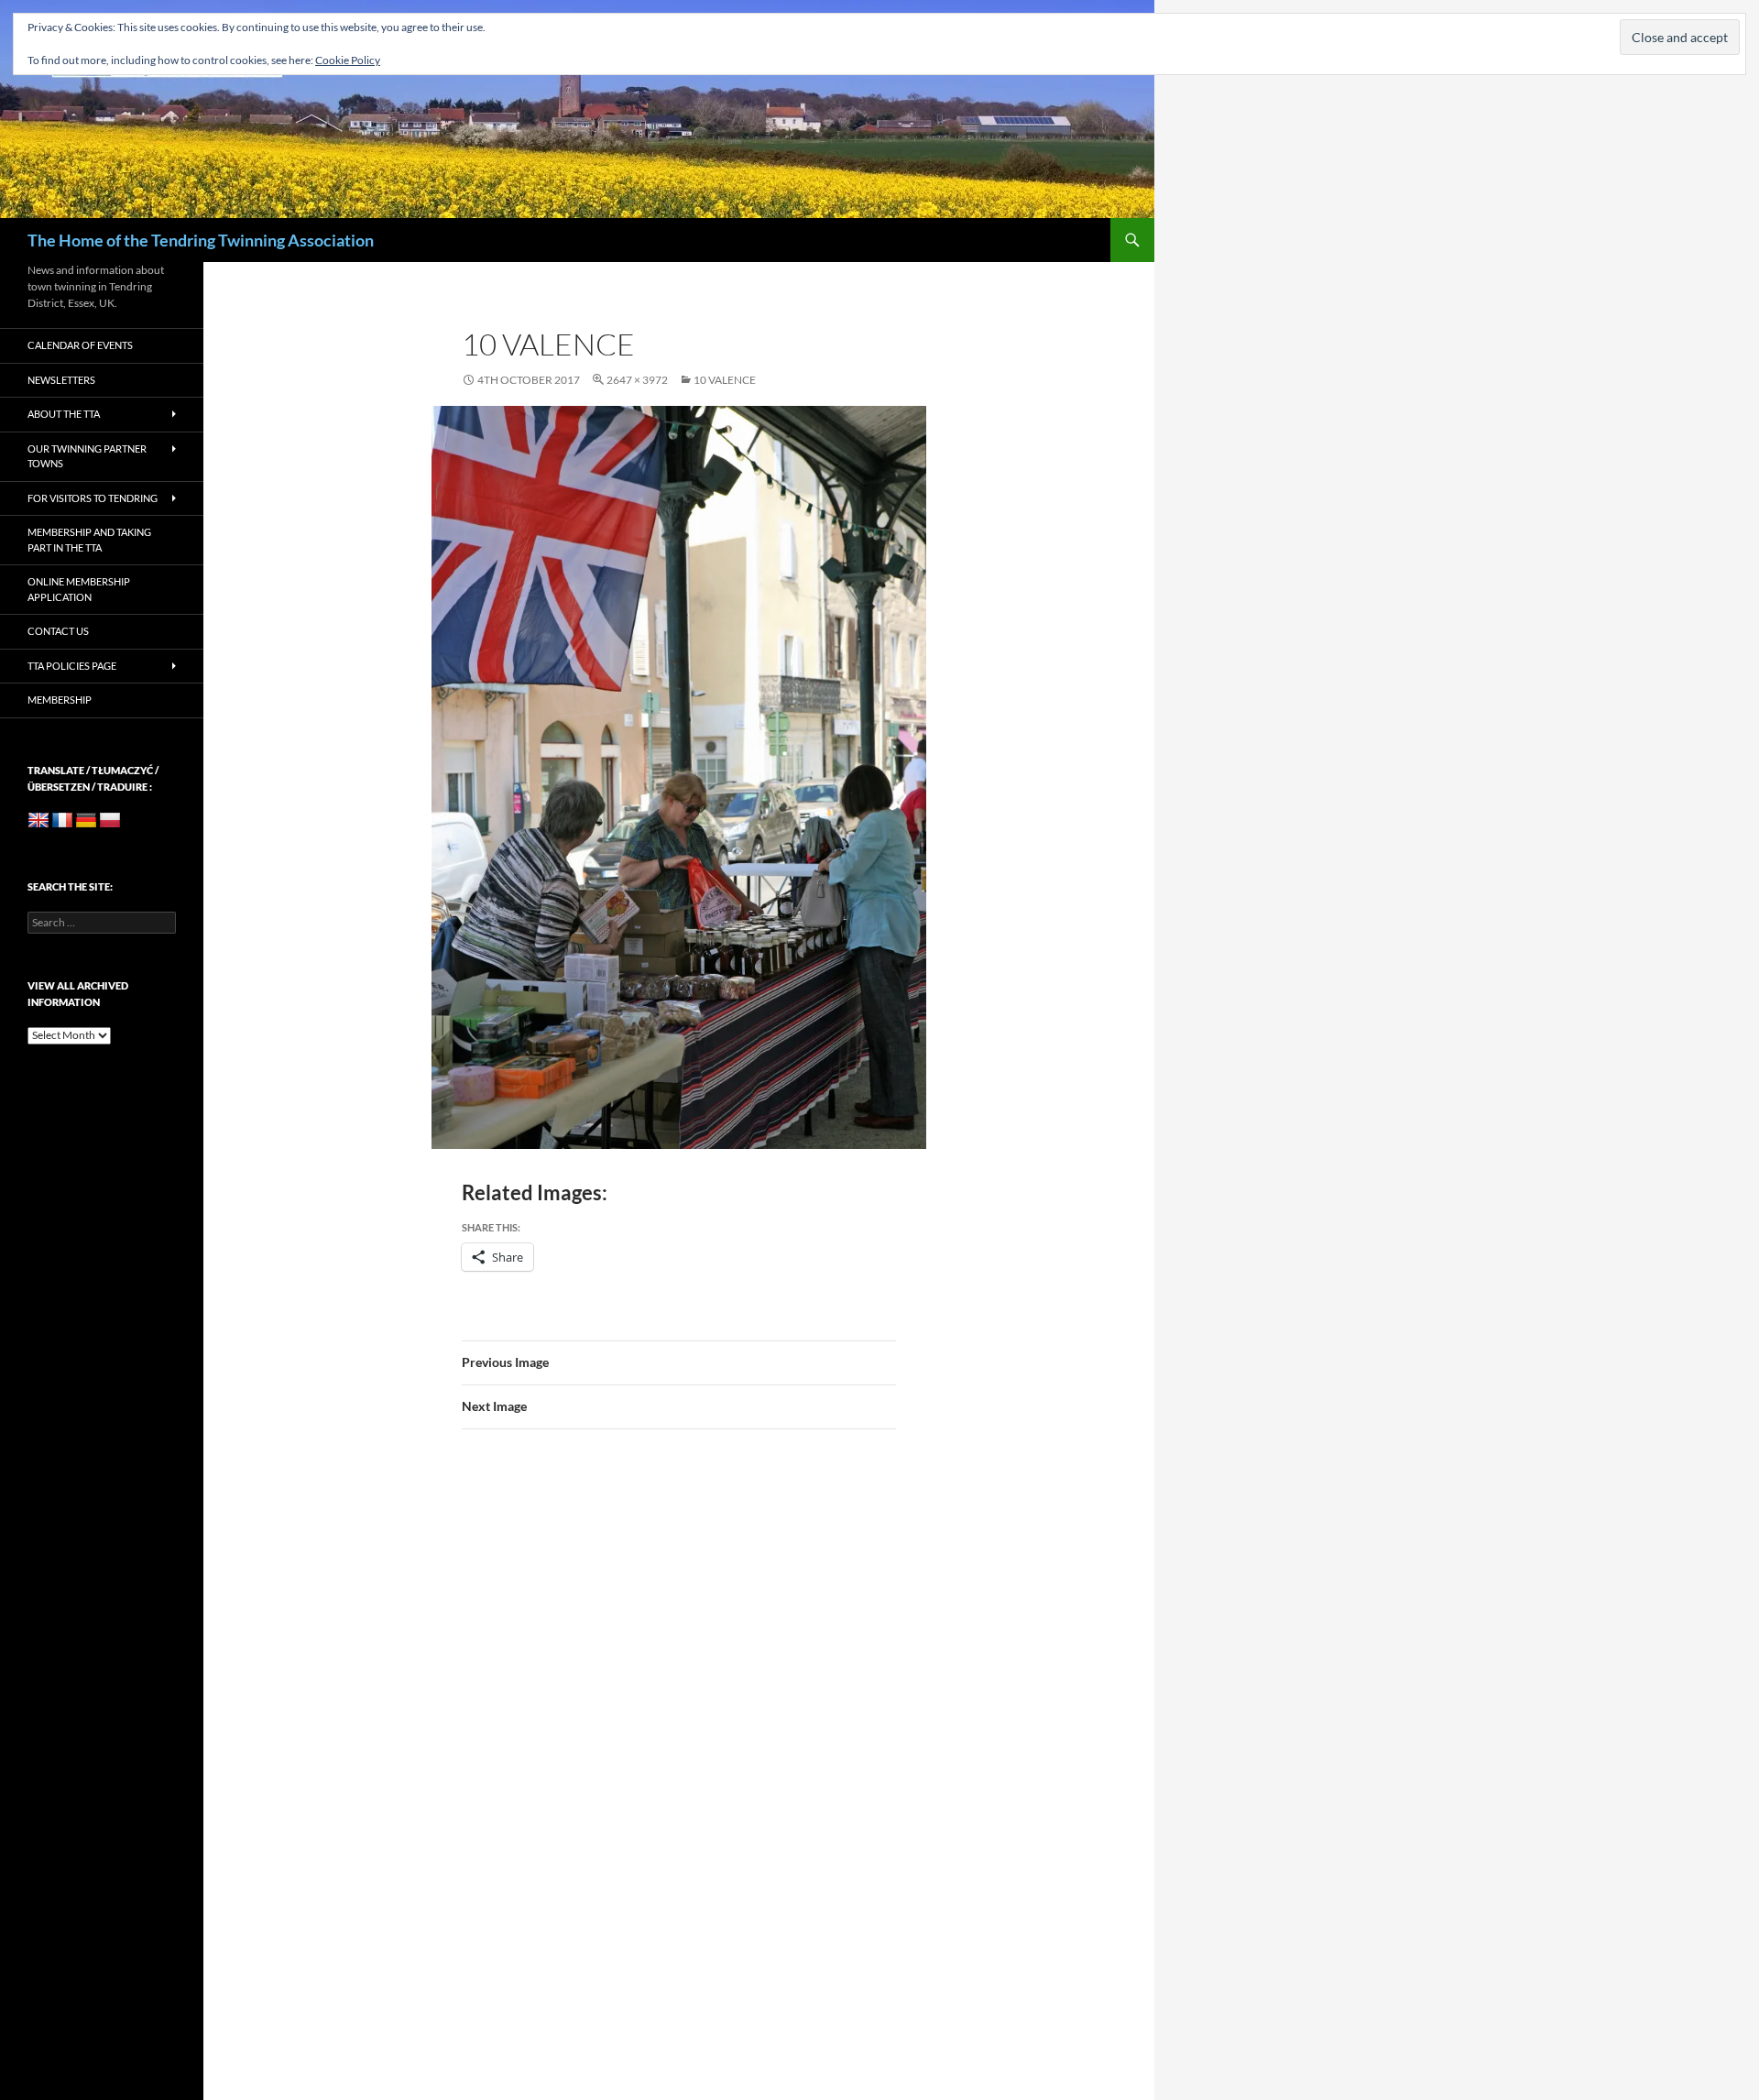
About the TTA (64, 414)
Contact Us (58, 631)
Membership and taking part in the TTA (89, 540)
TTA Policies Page (72, 666)
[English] (38, 821)
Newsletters (61, 380)
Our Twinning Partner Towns (87, 456)
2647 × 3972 (637, 380)
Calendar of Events (80, 345)
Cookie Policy (348, 60)
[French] (62, 821)
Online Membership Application (79, 589)
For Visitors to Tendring (93, 498)
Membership (60, 700)
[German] (86, 821)
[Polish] (110, 821)
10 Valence (725, 380)
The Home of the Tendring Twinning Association (201, 240)
